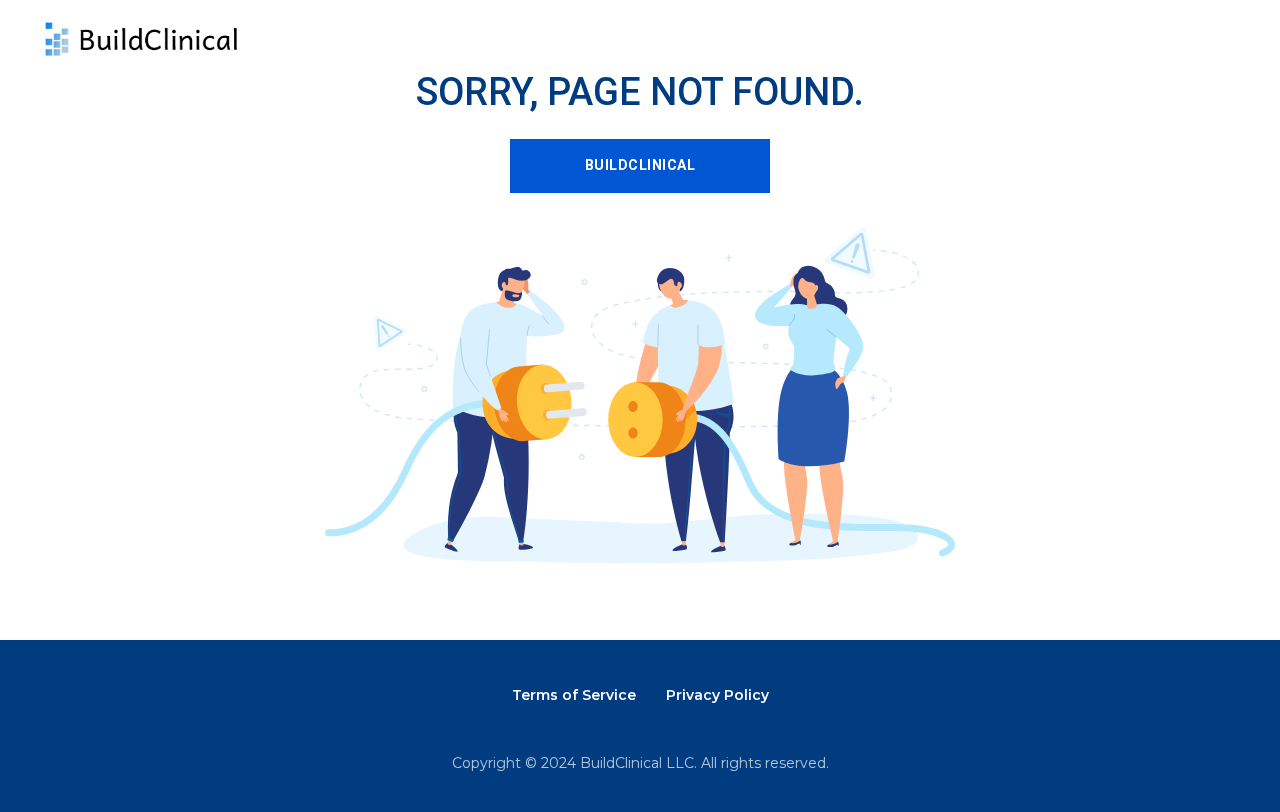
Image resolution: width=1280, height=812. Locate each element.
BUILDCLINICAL (640, 165)
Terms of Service (574, 695)
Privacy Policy (717, 695)
